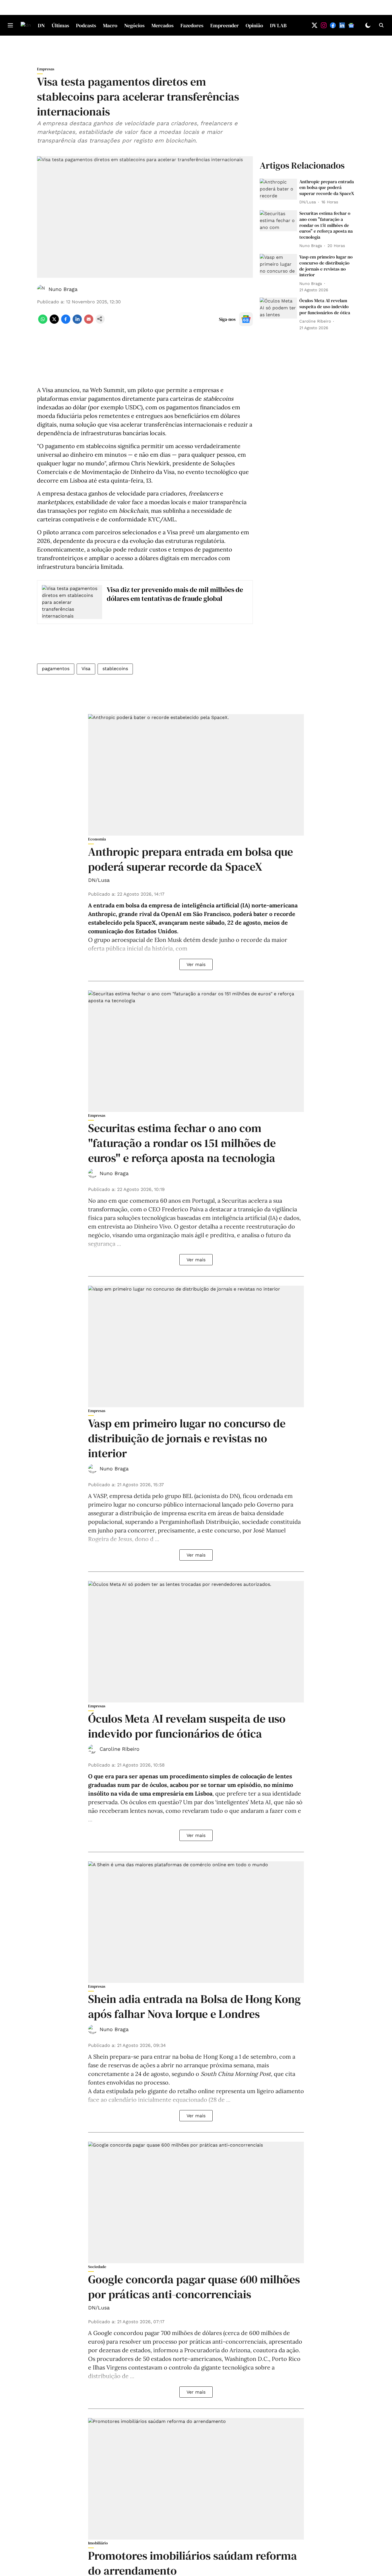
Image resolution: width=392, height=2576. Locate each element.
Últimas (60, 25)
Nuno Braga (63, 289)
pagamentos (56, 669)
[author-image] (42, 289)
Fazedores (192, 25)
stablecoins (115, 669)
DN (41, 25)
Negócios (134, 25)
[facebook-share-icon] (66, 322)
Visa (86, 669)
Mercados (163, 25)
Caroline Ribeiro (120, 1749)
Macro (110, 25)
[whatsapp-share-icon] (43, 322)
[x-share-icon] (54, 322)
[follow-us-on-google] (246, 319)
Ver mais (196, 964)
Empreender (225, 25)
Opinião (254, 25)
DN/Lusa (99, 880)
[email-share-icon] (89, 322)
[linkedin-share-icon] (77, 322)
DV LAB (278, 25)
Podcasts (86, 25)
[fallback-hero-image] (278, 189)
